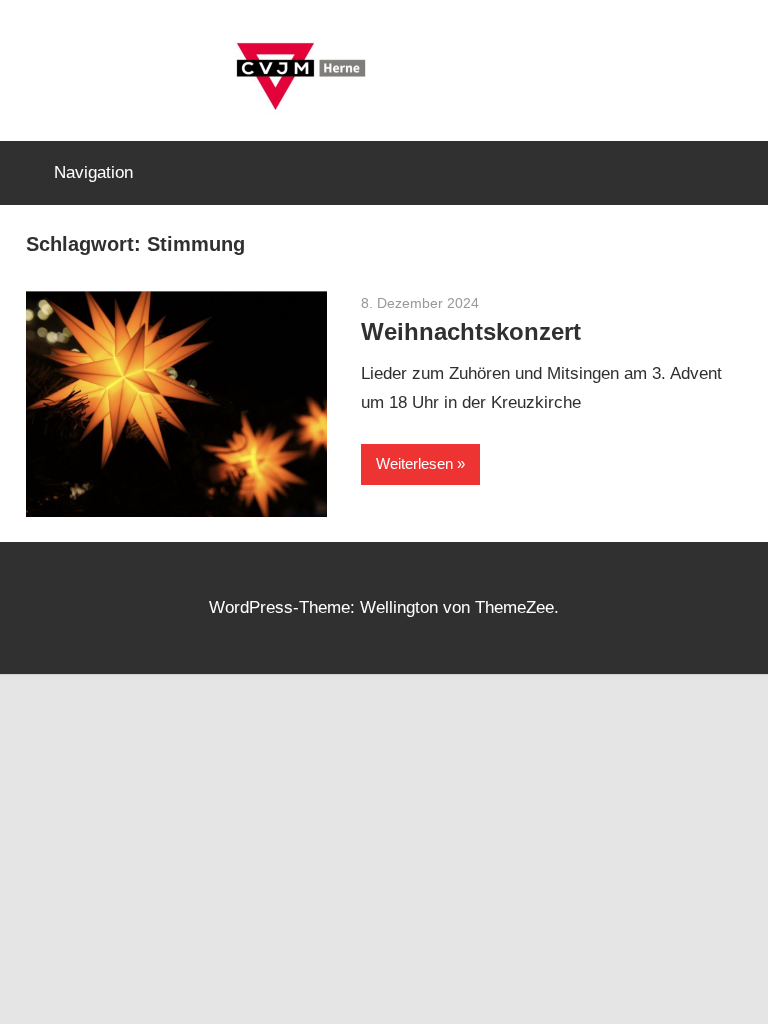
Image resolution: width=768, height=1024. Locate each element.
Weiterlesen (414, 463)
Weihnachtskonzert (471, 331)
